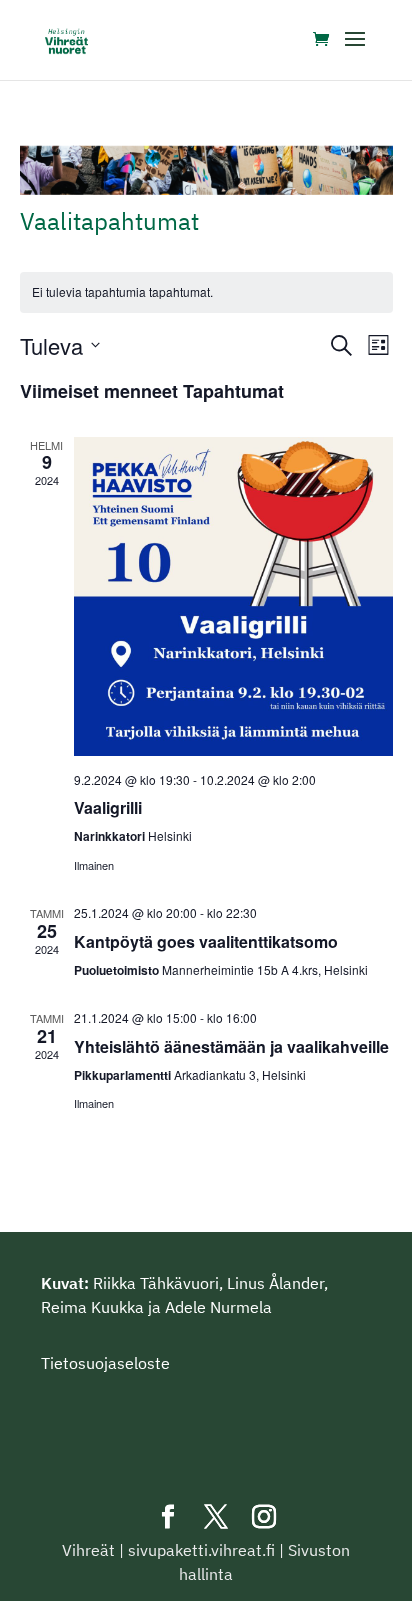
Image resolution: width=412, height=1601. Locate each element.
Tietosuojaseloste (105, 1363)
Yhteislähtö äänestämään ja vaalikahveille (231, 1046)
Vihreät (88, 1550)
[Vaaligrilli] (233, 596)
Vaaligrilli (108, 807)
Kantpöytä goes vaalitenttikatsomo (206, 941)
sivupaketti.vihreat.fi (201, 1550)
